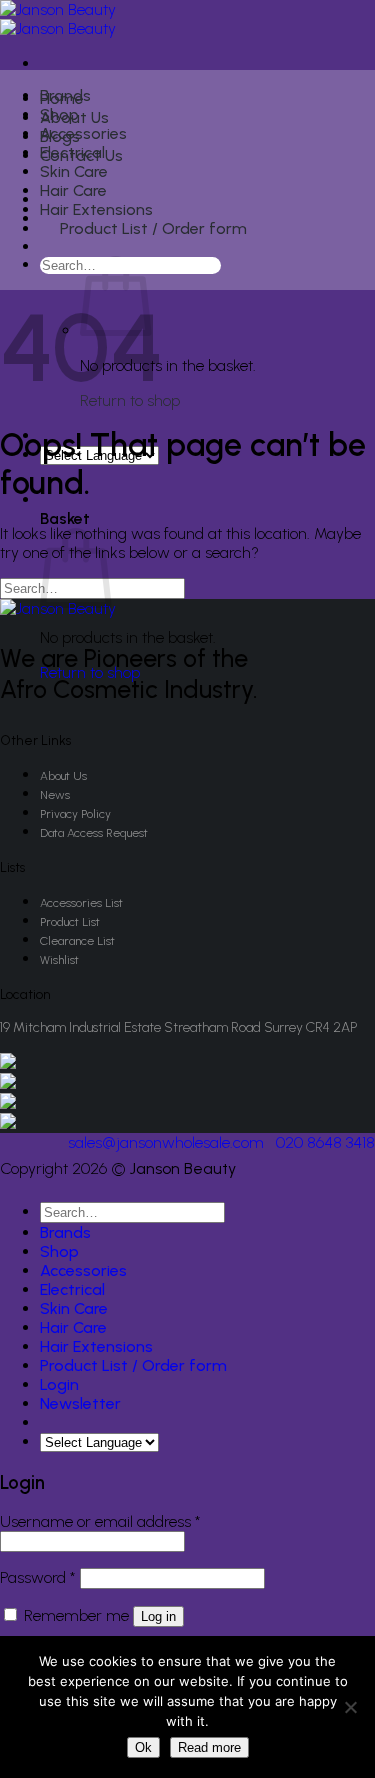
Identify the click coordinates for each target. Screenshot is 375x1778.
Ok (143, 1747)
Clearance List (77, 941)
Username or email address (100, 1521)
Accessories (83, 133)
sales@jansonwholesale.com (166, 1142)
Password (38, 1577)
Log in (158, 1616)
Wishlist (59, 960)
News (55, 795)
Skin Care (74, 171)
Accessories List (81, 903)
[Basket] (52, 249)
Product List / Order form (153, 228)
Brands (65, 95)
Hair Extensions (96, 209)
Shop (59, 114)
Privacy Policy (75, 814)
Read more (209, 1747)
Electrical (72, 152)
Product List (70, 922)
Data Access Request (94, 833)
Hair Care (73, 190)
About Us (63, 776)
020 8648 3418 (325, 1142)
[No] (350, 1707)
